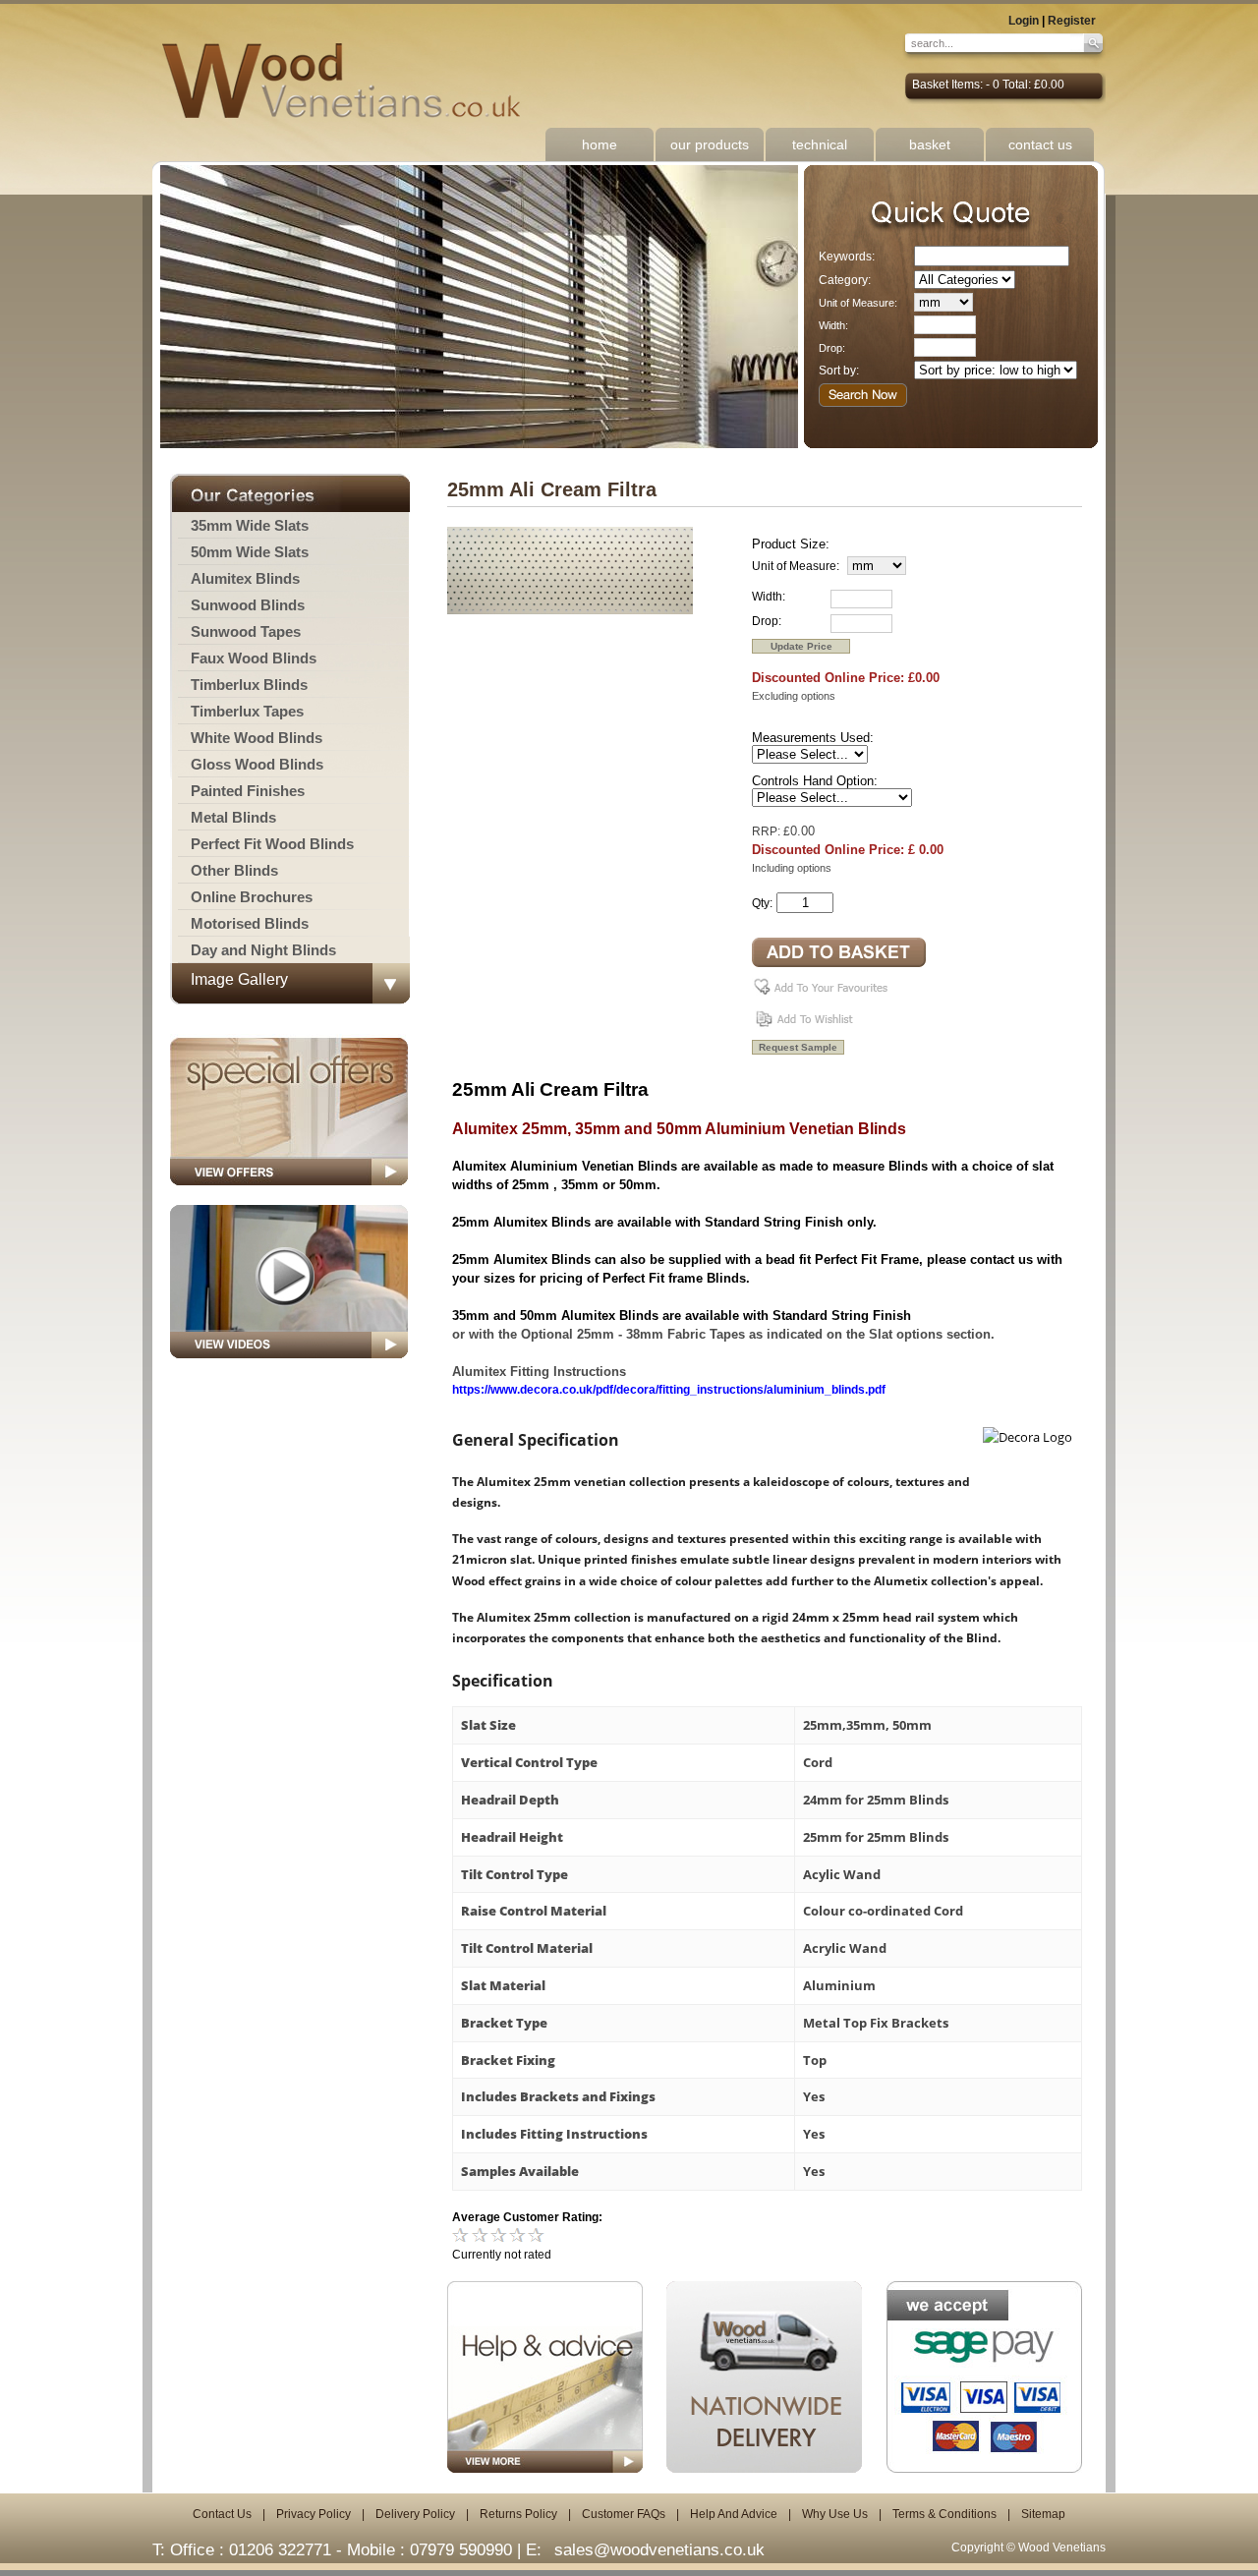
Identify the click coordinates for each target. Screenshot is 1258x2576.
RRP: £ (771, 831)
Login (1024, 21)
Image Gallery (239, 979)
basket (930, 144)
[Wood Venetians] (351, 82)
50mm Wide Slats (250, 552)
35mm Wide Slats (250, 525)
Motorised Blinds (250, 923)
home (600, 144)
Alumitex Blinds (245, 578)
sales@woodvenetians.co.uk (659, 2550)
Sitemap (1043, 2514)
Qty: (762, 903)
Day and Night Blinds (263, 950)
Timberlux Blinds (249, 685)
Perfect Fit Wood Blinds (272, 844)
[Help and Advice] (545, 2377)
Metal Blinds (233, 817)
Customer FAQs (624, 2514)
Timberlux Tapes (247, 711)
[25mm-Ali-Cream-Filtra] (570, 610)
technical (820, 144)
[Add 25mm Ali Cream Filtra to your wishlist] (806, 1026)
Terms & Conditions (944, 2514)
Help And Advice (734, 2514)
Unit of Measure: (858, 303)
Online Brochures (252, 897)
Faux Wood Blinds (254, 658)
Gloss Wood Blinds (257, 764)
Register (1072, 21)
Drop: (832, 348)
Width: (833, 325)
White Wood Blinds (257, 738)
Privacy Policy (314, 2514)
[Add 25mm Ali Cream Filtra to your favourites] (824, 995)
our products (710, 144)
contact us (1040, 144)
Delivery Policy (415, 2514)
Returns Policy (518, 2514)
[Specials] (289, 1191)
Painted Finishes (248, 791)
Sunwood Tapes (246, 631)
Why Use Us (835, 2514)
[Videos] (289, 1364)
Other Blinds (234, 870)
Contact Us (222, 2514)
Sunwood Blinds (248, 605)
